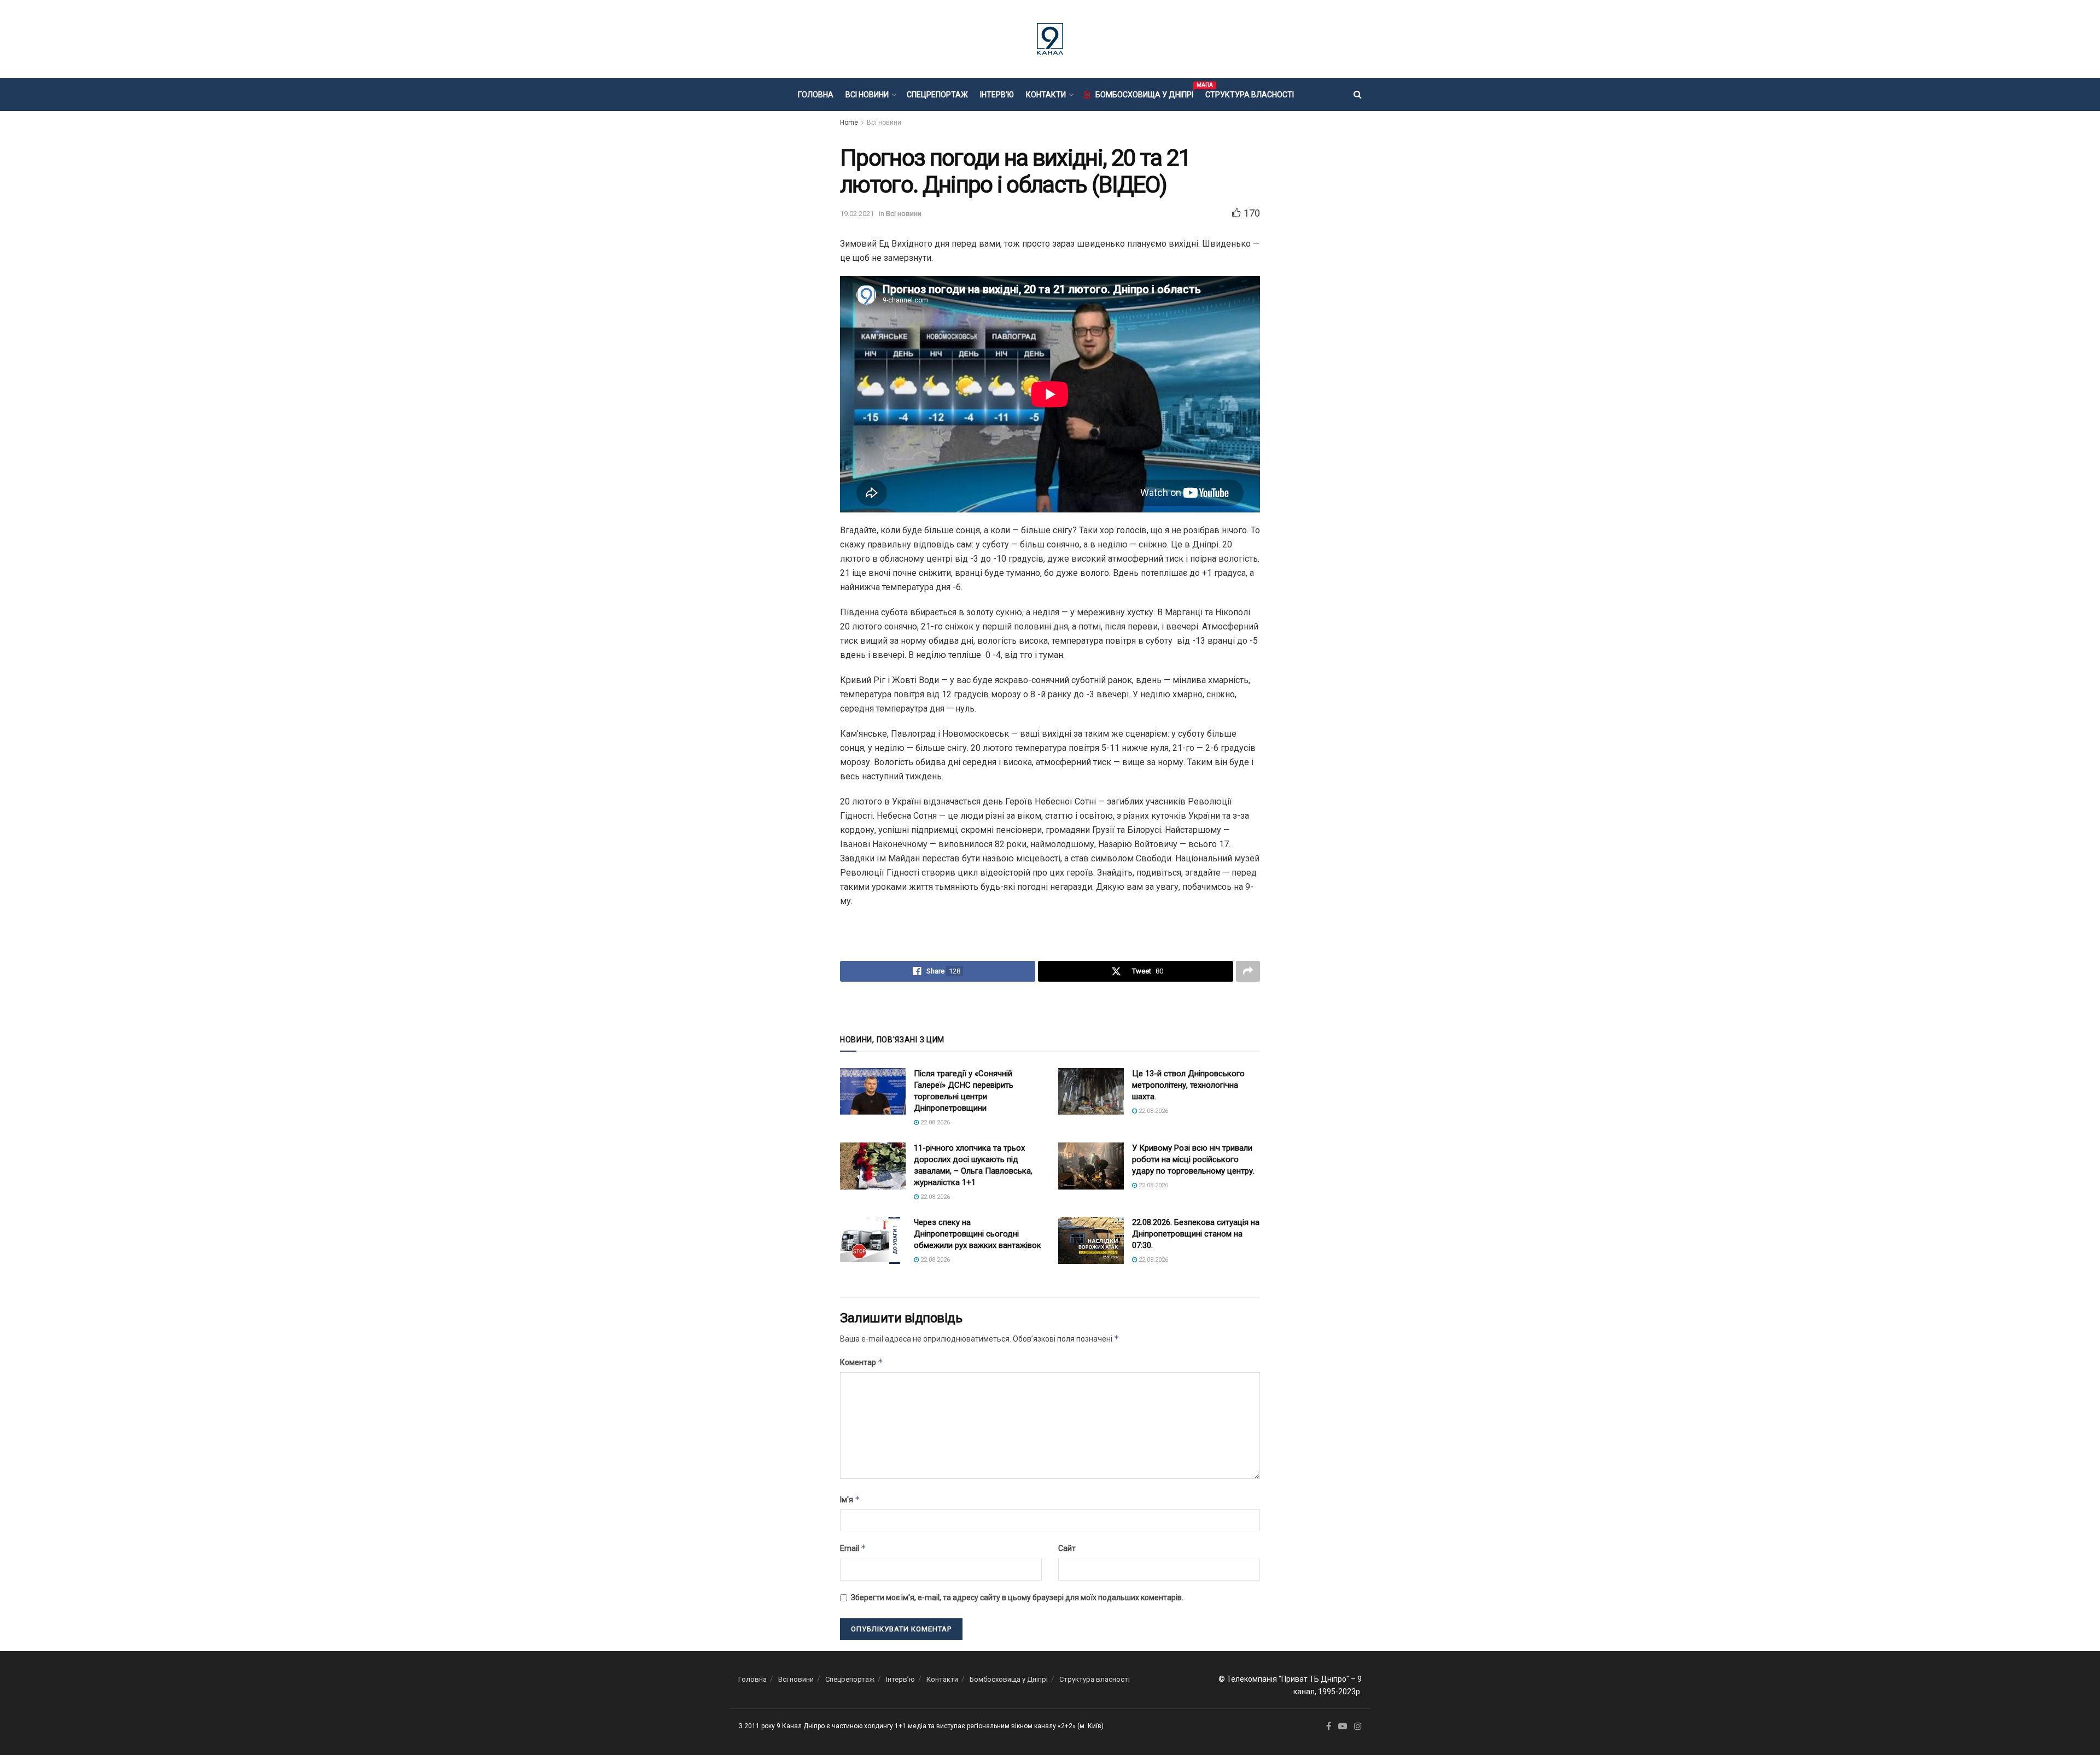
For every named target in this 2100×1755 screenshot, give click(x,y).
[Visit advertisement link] (1050, 1007)
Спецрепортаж (937, 95)
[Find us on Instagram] (1358, 1727)
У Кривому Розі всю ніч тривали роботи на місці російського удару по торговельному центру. (1193, 1159)
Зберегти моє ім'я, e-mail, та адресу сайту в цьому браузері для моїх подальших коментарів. (1017, 1597)
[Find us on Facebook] (1329, 1727)
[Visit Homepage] (1050, 39)
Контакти (1046, 95)
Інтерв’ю (997, 95)
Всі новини (867, 95)
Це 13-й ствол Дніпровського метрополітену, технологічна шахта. (1188, 1085)
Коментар (862, 1362)
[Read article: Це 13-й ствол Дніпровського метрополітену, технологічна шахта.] (1091, 1092)
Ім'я (850, 1499)
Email (853, 1548)
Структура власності (1250, 95)
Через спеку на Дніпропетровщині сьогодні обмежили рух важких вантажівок (978, 1234)
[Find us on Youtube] (1343, 1727)
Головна (816, 95)
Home (849, 123)
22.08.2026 (934, 1123)
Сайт (1067, 1548)
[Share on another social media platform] (1248, 971)
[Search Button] (1358, 95)
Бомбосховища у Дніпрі (1144, 93)
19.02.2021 (857, 214)
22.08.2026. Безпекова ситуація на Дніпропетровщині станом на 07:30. (1196, 1234)
